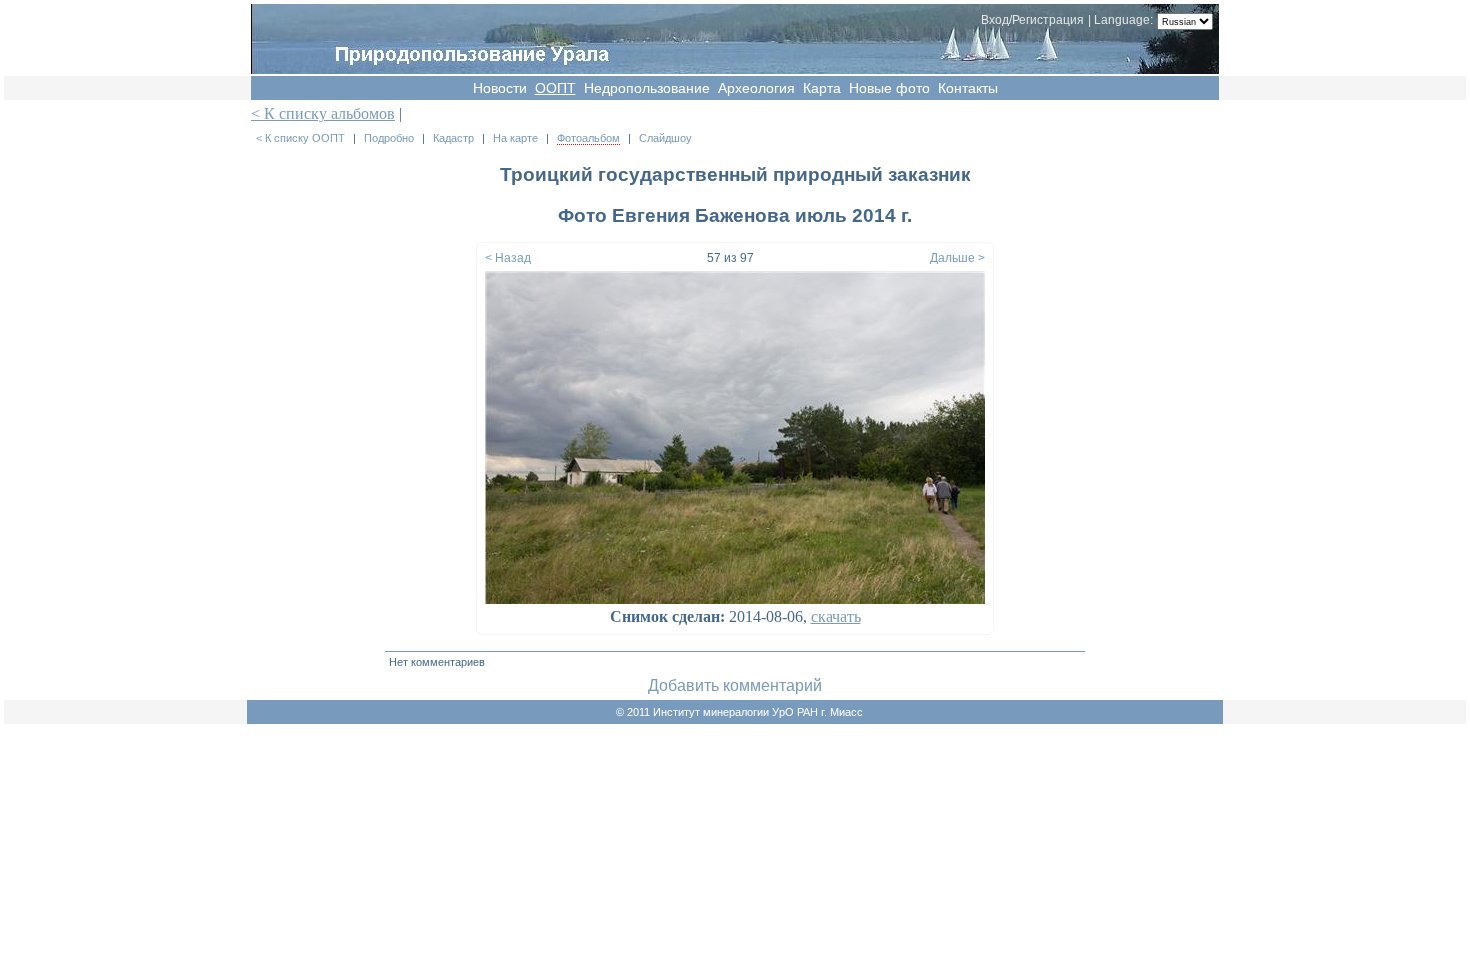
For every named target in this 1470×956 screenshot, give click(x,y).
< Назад (508, 258)
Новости (500, 88)
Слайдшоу (665, 138)
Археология (756, 88)
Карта (822, 88)
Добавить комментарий (735, 685)
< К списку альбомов (323, 113)
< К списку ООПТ (300, 138)
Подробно (389, 138)
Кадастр (453, 138)
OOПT (555, 88)
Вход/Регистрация (1032, 20)
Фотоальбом (588, 138)
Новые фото (889, 88)
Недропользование (647, 88)
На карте (515, 138)
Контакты (968, 88)
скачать (836, 616)
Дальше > (957, 258)
